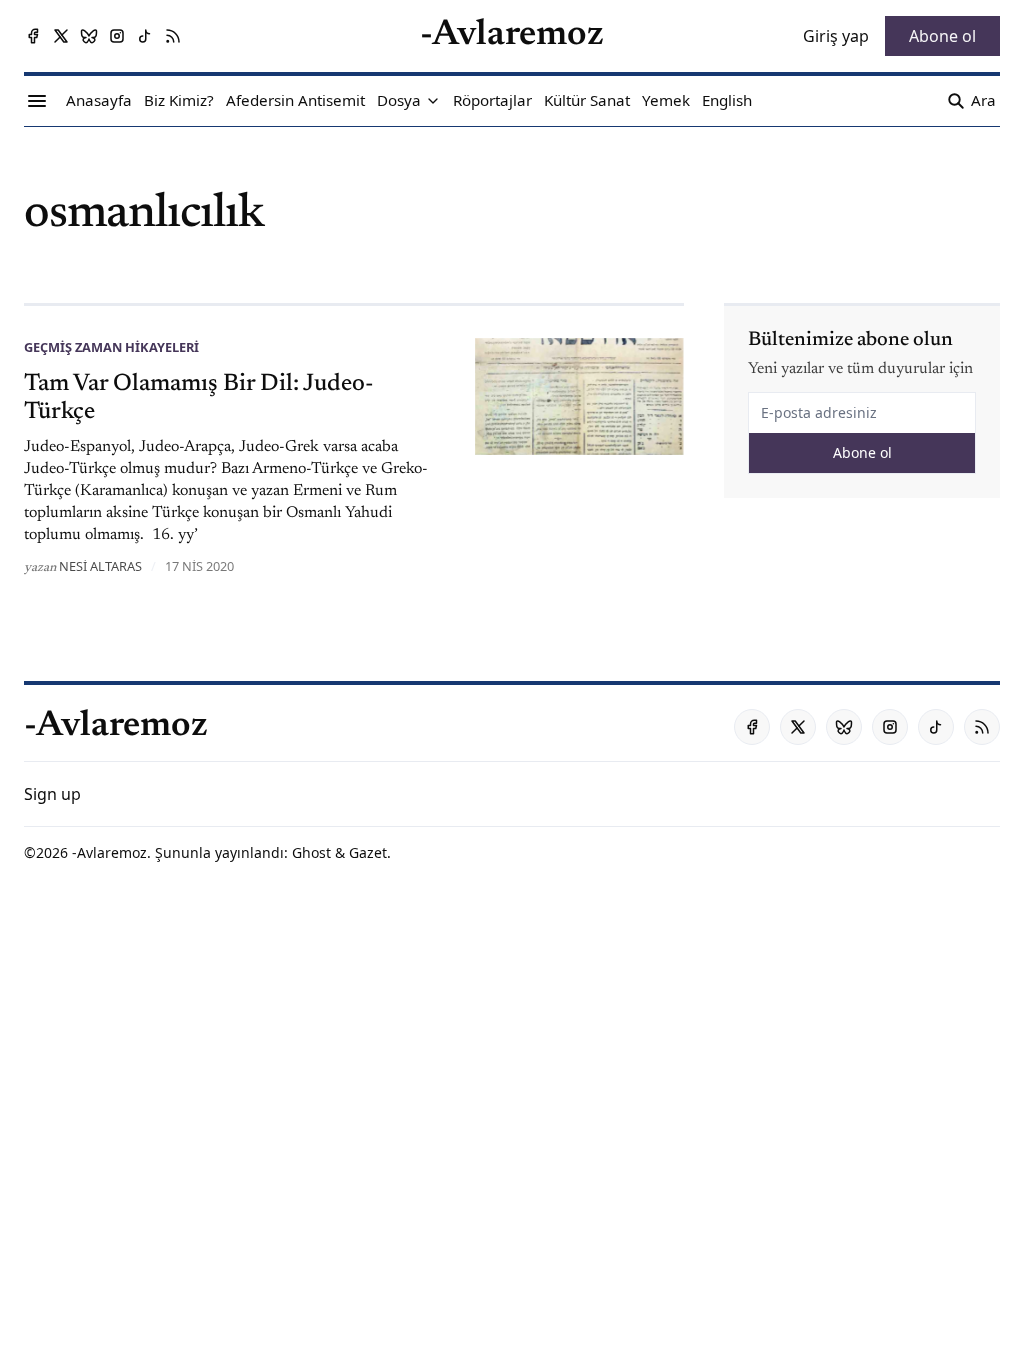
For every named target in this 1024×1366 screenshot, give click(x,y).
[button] (399, 101)
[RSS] (173, 36)
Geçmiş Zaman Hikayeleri (111, 347)
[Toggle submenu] (433, 101)
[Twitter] (61, 36)
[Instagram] (117, 36)
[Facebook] (33, 36)
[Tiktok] (145, 36)
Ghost (311, 852)
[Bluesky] (89, 36)
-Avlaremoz (109, 852)
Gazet (368, 852)
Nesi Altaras (100, 566)
